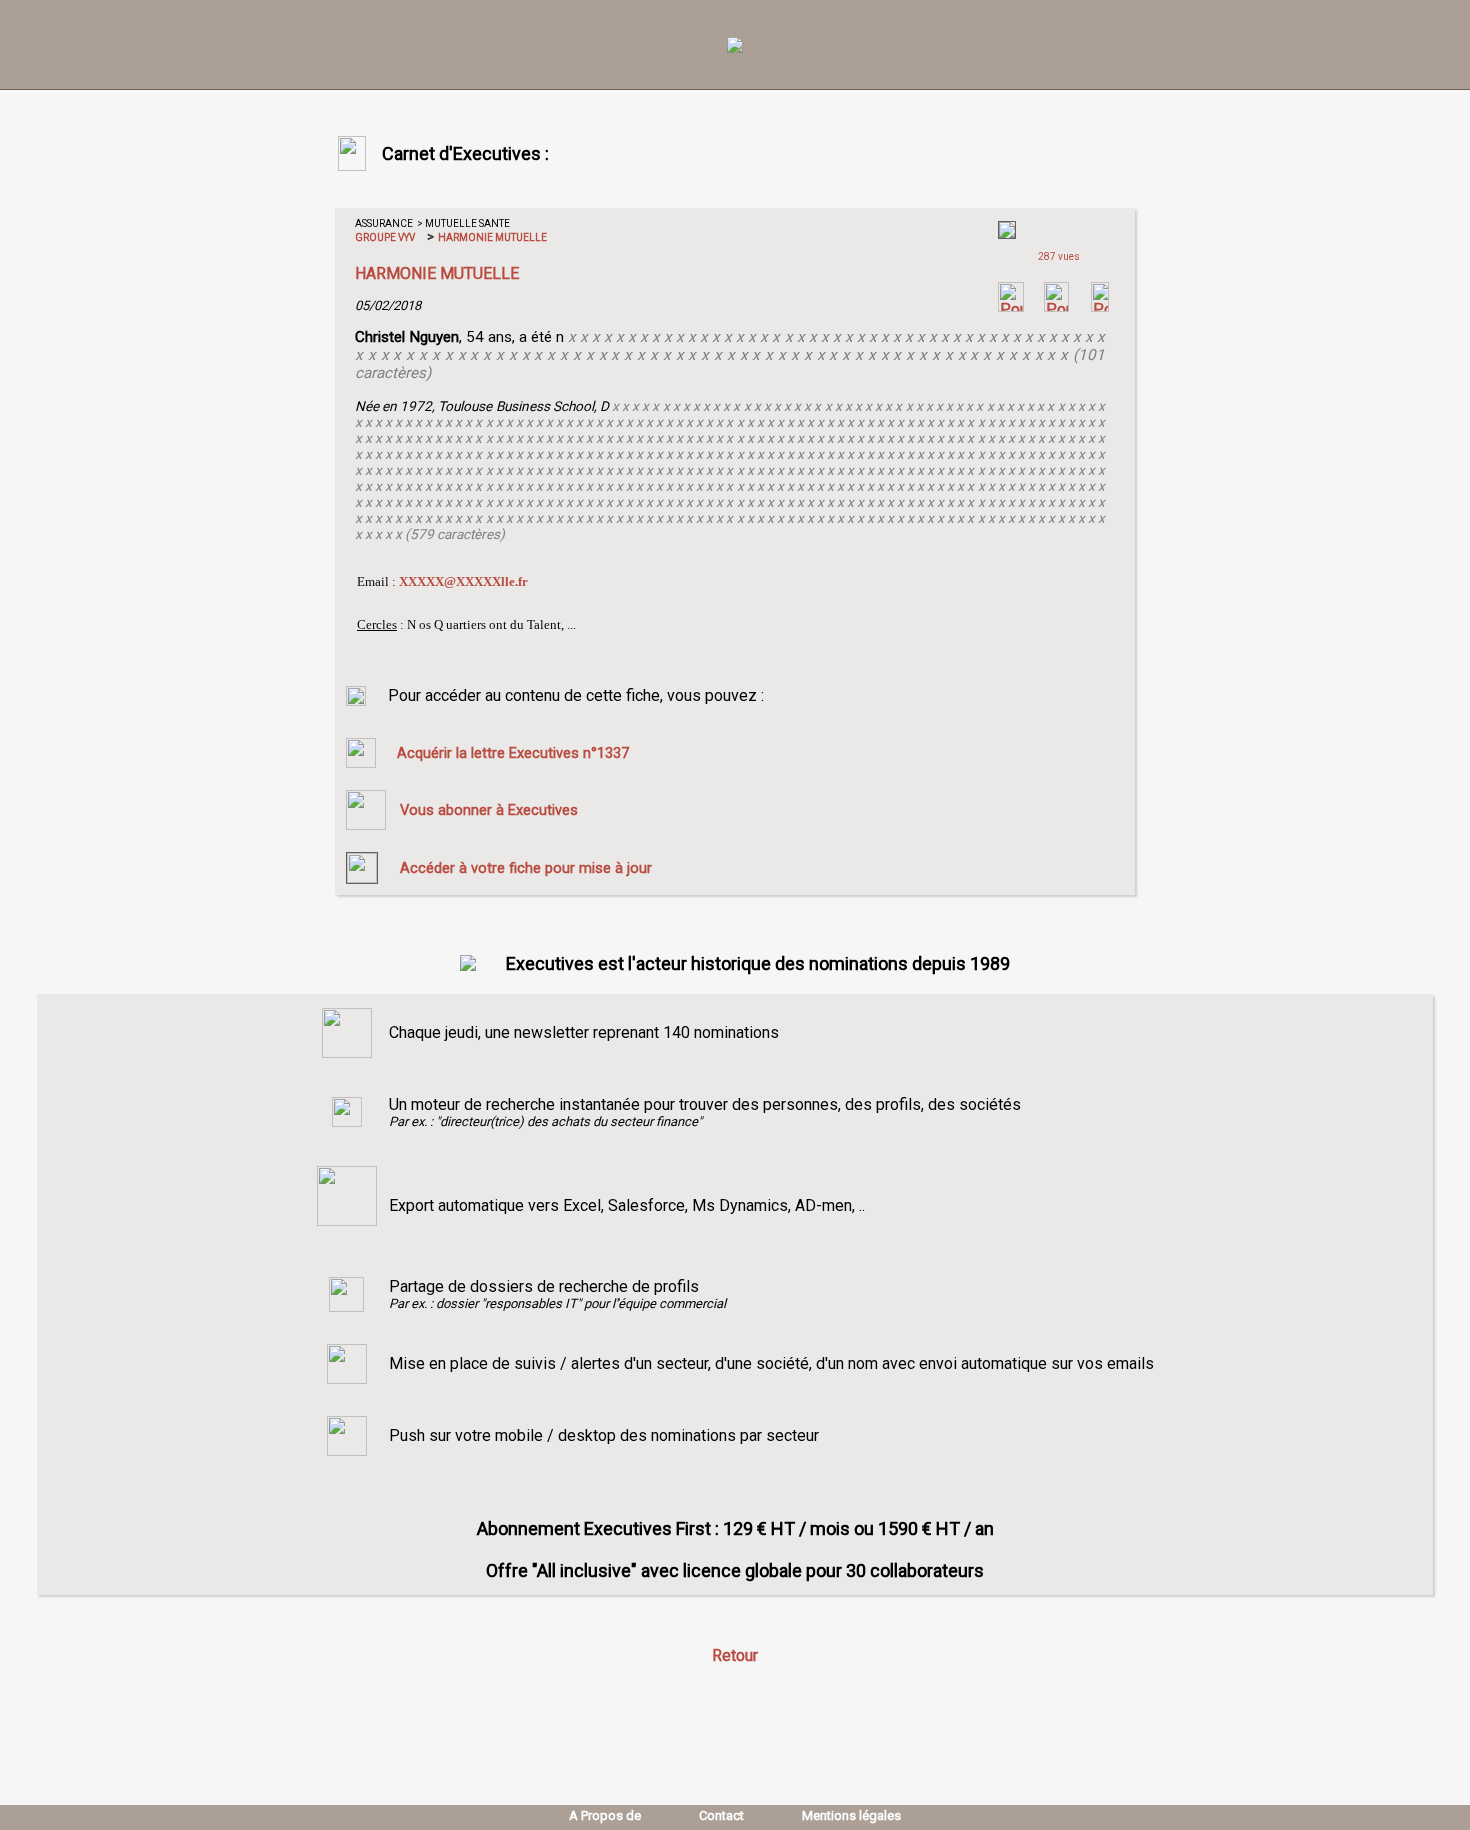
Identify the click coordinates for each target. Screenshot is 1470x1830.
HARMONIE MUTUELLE (491, 237)
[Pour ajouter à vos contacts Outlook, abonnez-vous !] (1056, 306)
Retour (735, 1655)
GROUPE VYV (385, 237)
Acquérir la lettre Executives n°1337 (513, 753)
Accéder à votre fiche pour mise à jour (526, 868)
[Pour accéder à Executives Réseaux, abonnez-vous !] (1011, 306)
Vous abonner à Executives (489, 810)
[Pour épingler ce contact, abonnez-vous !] (1100, 306)
